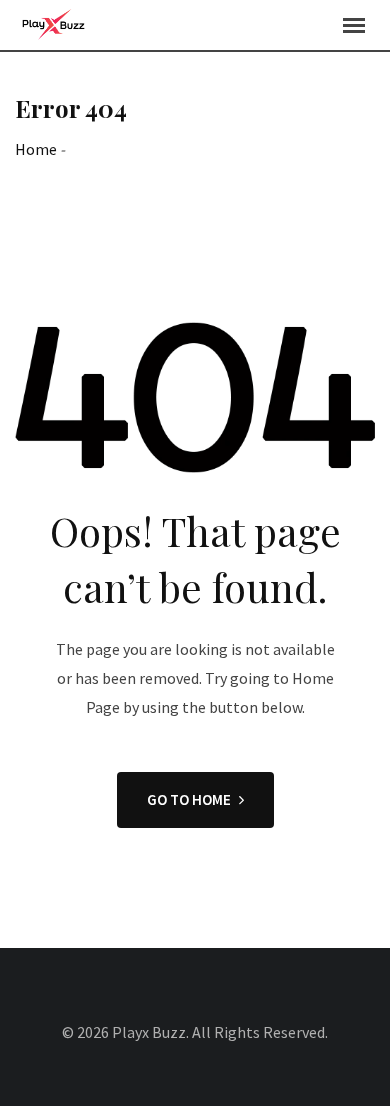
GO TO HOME (189, 799)
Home (36, 149)
